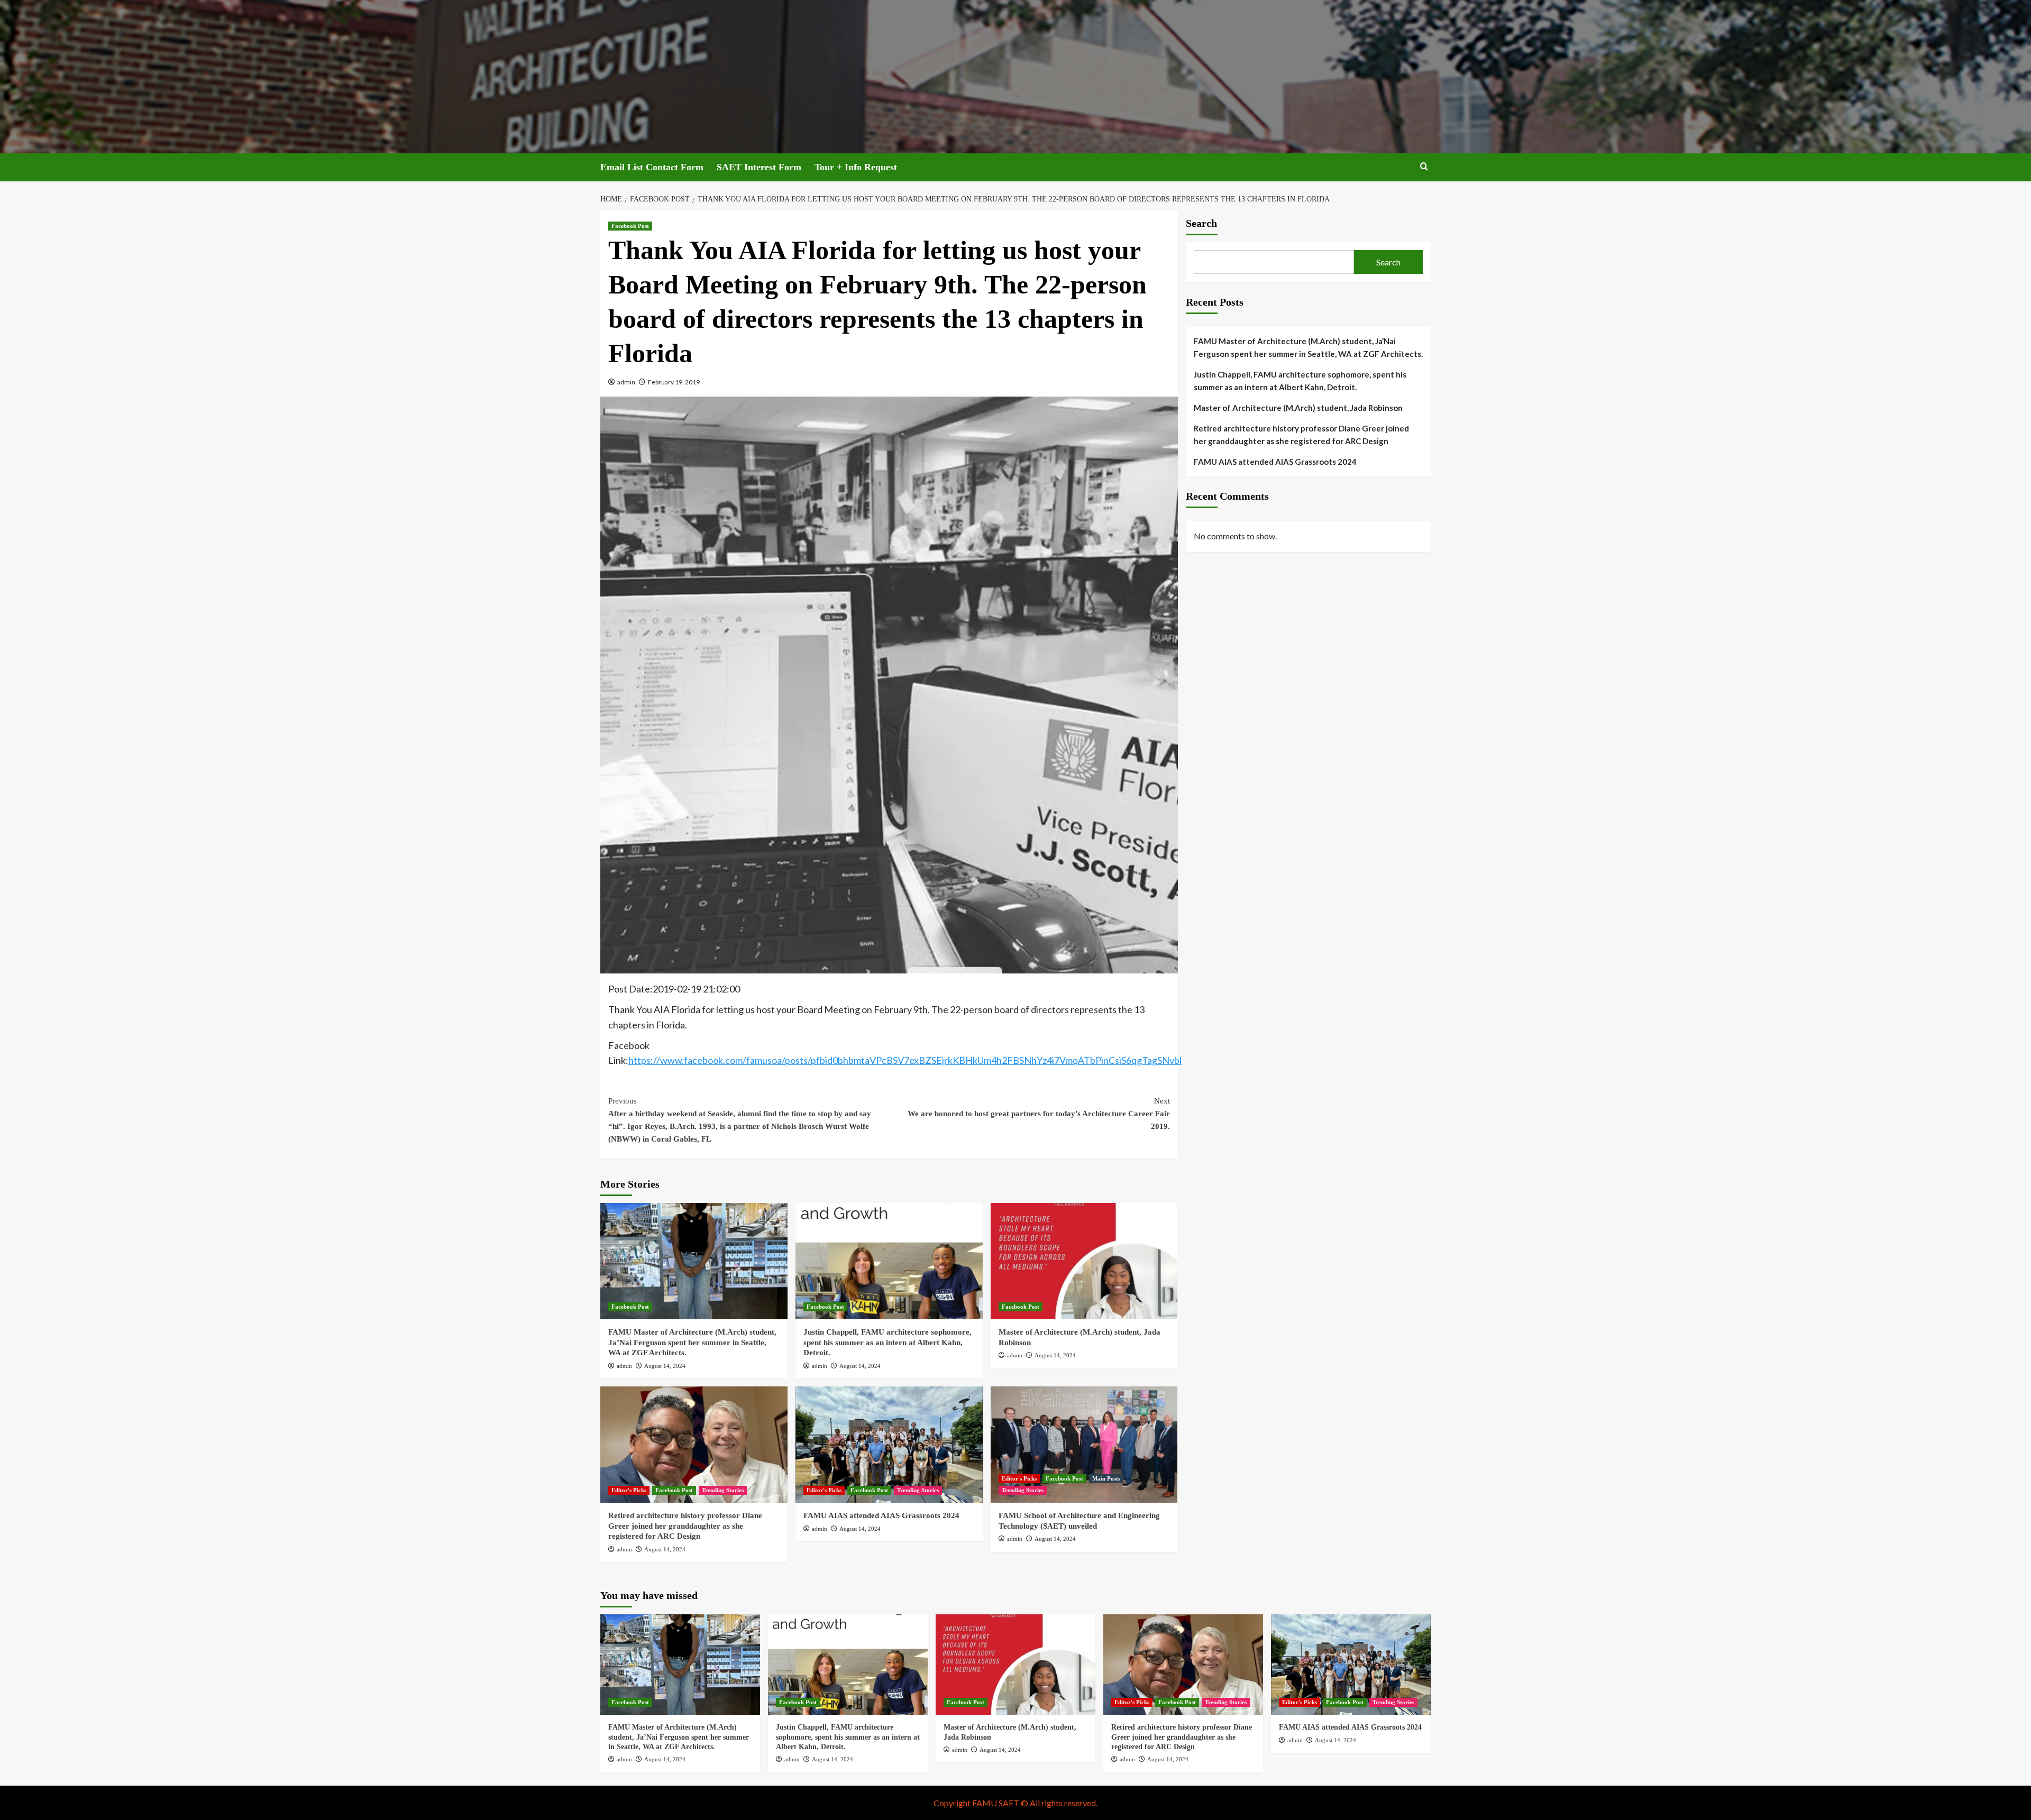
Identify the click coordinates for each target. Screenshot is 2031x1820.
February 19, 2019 (674, 382)
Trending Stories (723, 1490)
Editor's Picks (629, 1490)
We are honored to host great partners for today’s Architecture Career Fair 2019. (1039, 1114)
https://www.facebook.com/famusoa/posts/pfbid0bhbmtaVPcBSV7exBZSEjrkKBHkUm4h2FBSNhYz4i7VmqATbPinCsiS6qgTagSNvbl (905, 1060)
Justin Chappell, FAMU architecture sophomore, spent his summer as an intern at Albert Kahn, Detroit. (888, 1342)
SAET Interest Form (759, 167)
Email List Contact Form (652, 167)
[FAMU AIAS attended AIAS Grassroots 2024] (889, 1445)
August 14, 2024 (665, 1366)
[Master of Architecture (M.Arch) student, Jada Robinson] (1084, 1261)
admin (626, 382)
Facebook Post (630, 226)
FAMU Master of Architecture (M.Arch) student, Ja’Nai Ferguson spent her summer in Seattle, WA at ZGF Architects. (692, 1342)
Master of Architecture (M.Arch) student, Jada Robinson (1298, 408)
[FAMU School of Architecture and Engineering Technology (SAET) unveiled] (1084, 1445)
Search (1201, 223)
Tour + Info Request (856, 167)
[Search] (1424, 167)
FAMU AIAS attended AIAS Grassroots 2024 (881, 1515)
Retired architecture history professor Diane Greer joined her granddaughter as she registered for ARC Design (685, 1526)
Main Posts (1106, 1478)
